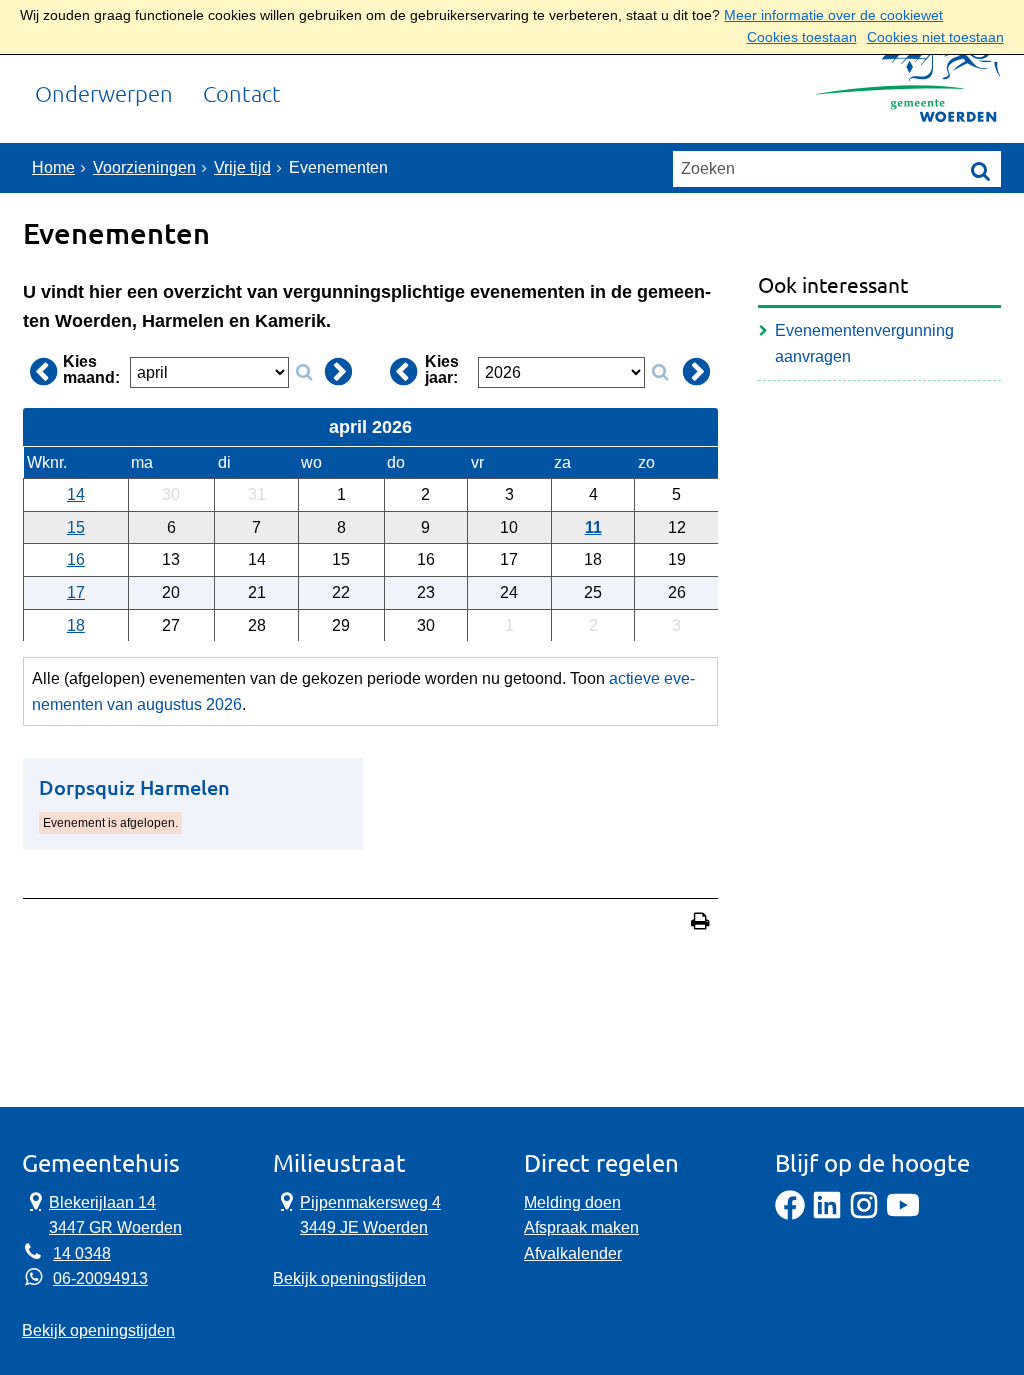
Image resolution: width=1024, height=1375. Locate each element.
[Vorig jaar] (403, 372)
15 (76, 527)
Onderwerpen (104, 94)
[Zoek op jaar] (660, 373)
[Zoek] (981, 170)
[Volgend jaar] (696, 372)
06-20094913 (100, 1278)
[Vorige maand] (43, 372)
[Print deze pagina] (700, 923)
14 (76, 494)
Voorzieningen (144, 167)
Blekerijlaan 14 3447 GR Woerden (102, 1213)
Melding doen (572, 1202)
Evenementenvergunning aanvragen (864, 343)
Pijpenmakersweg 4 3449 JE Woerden (357, 1213)
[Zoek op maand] (304, 373)
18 (76, 625)
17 (76, 592)
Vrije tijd (242, 167)
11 (593, 527)
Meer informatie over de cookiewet (833, 15)
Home (53, 167)
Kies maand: (91, 370)
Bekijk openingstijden (98, 1330)
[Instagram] (864, 1214)
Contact (242, 94)
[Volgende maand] (339, 372)
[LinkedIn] (827, 1214)
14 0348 (82, 1253)
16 (76, 559)
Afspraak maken (581, 1227)
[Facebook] (790, 1214)
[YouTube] (903, 1214)
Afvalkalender (573, 1253)
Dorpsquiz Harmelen (134, 787)
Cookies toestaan (802, 37)
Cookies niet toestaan (935, 37)
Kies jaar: (442, 370)
